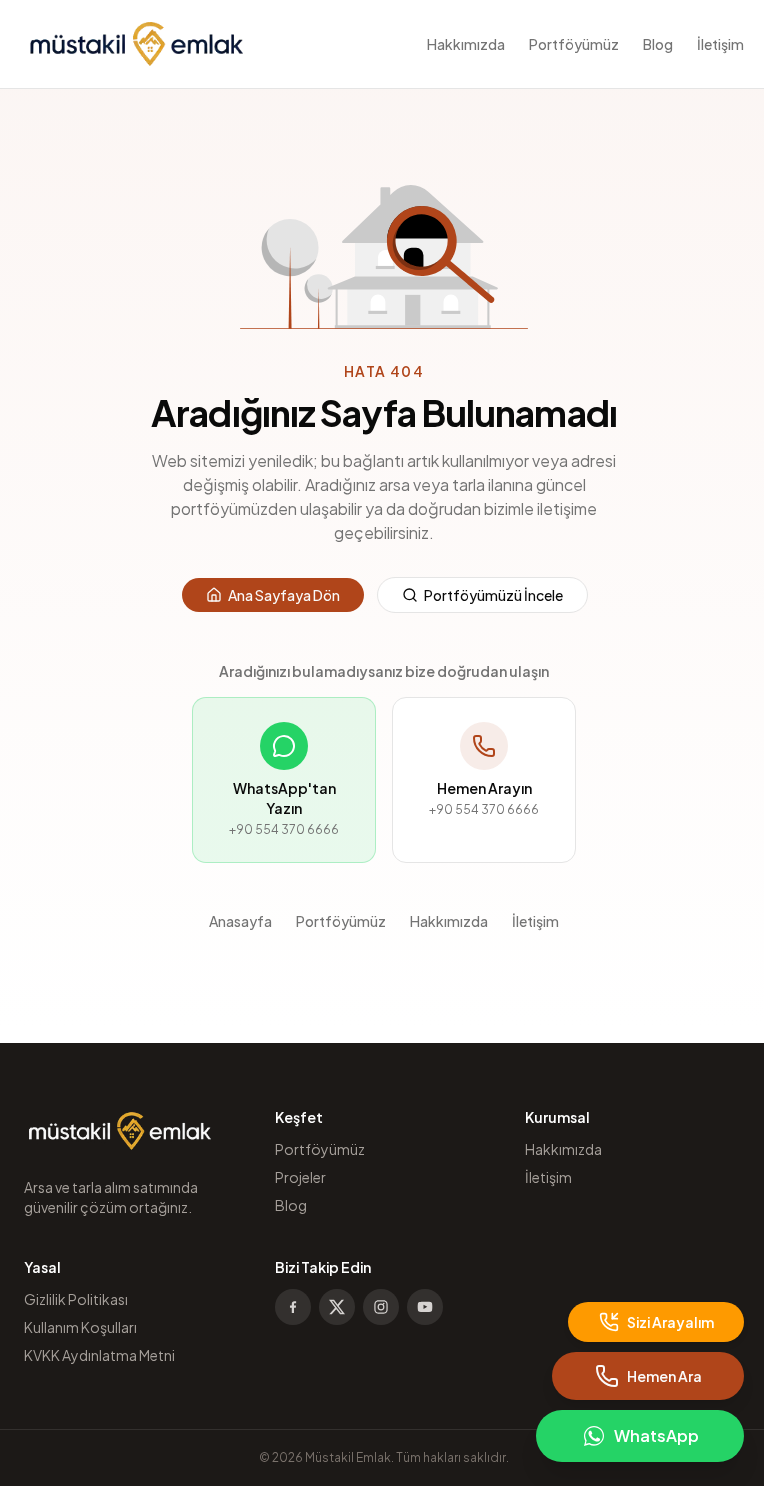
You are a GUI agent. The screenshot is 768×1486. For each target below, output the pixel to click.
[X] (337, 1307)
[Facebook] (293, 1307)
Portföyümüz (574, 44)
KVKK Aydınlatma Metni (99, 1355)
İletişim (720, 44)
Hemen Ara (664, 1376)
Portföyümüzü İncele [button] (493, 595)
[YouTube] (425, 1307)
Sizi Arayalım (670, 1322)
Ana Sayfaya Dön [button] (284, 595)
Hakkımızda (466, 44)
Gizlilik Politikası (76, 1299)
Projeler (300, 1177)
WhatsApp (656, 1435)
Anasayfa (240, 921)
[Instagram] (381, 1307)
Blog (658, 44)
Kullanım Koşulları (80, 1327)
